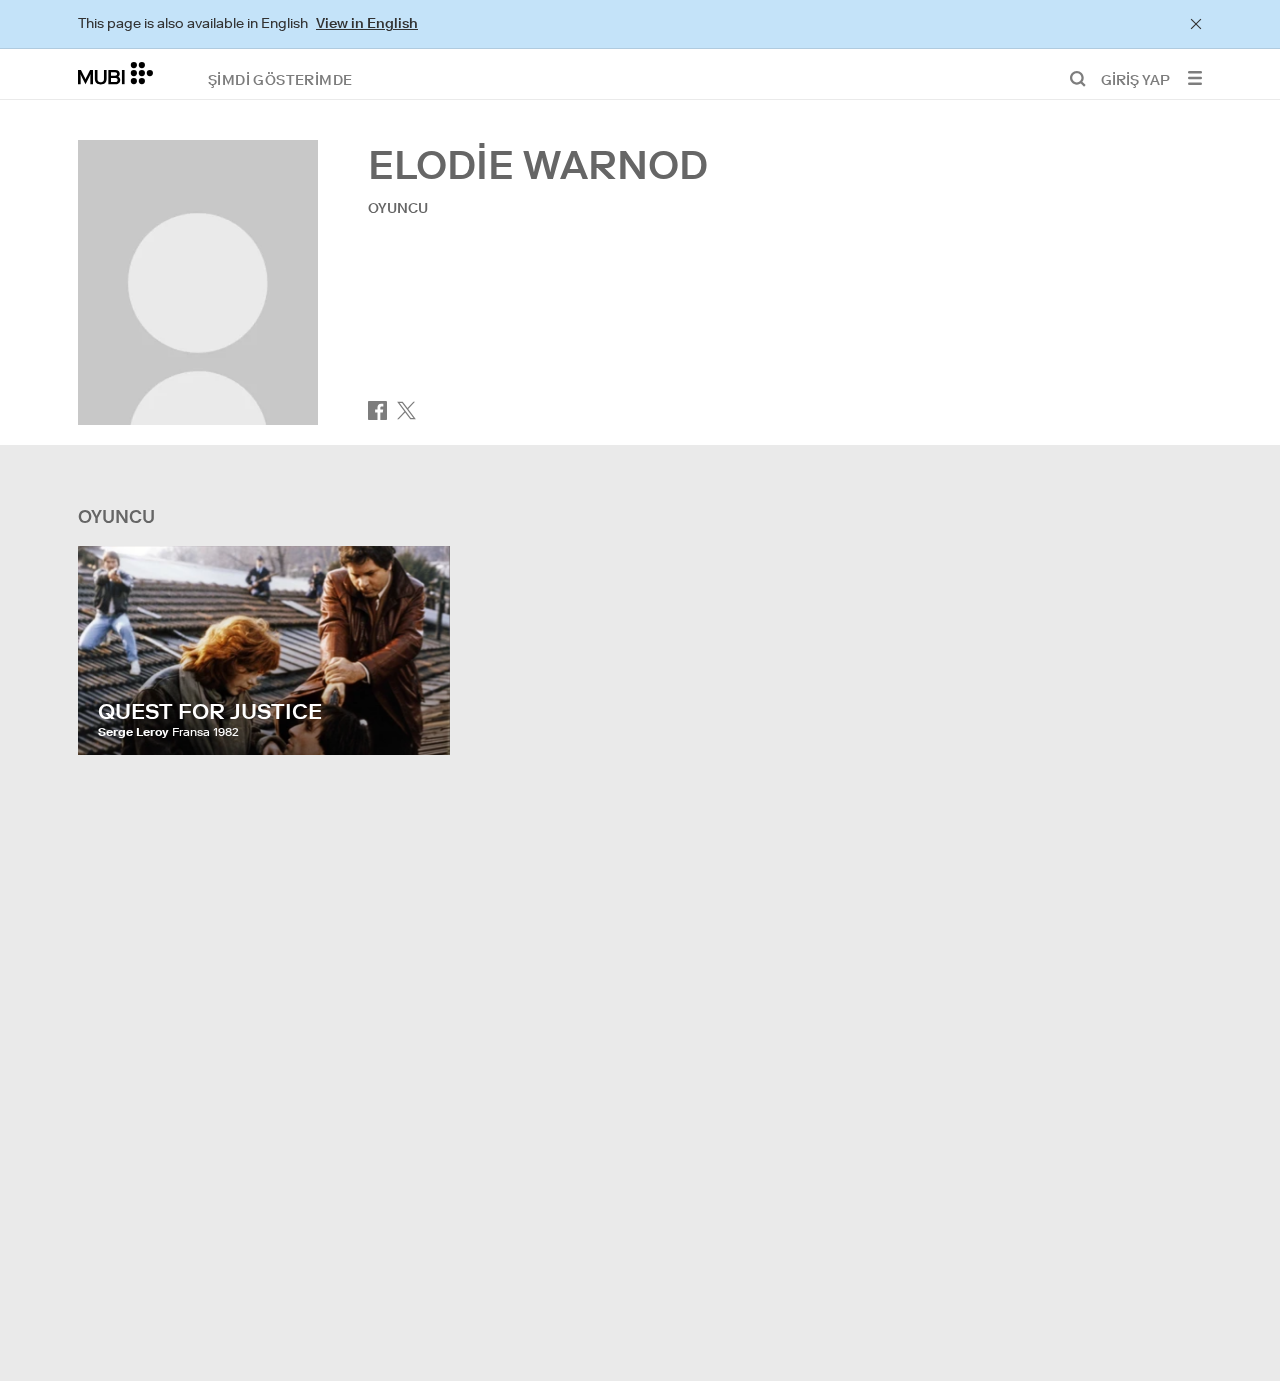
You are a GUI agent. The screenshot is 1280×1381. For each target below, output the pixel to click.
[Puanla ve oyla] (416, 720)
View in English (367, 23)
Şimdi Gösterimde (280, 79)
